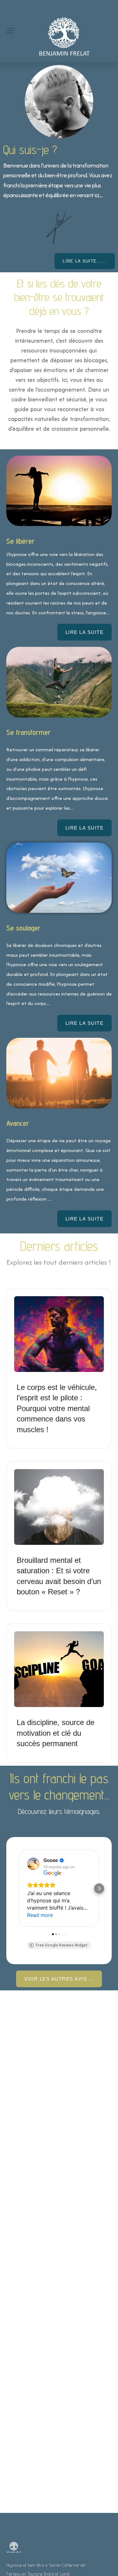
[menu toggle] (10, 31)
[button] (19, 1888)
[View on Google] (33, 1864)
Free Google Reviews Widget (62, 1945)
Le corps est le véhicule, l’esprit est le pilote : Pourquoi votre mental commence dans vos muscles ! (57, 1408)
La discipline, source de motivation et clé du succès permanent (56, 1733)
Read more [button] (40, 1915)
